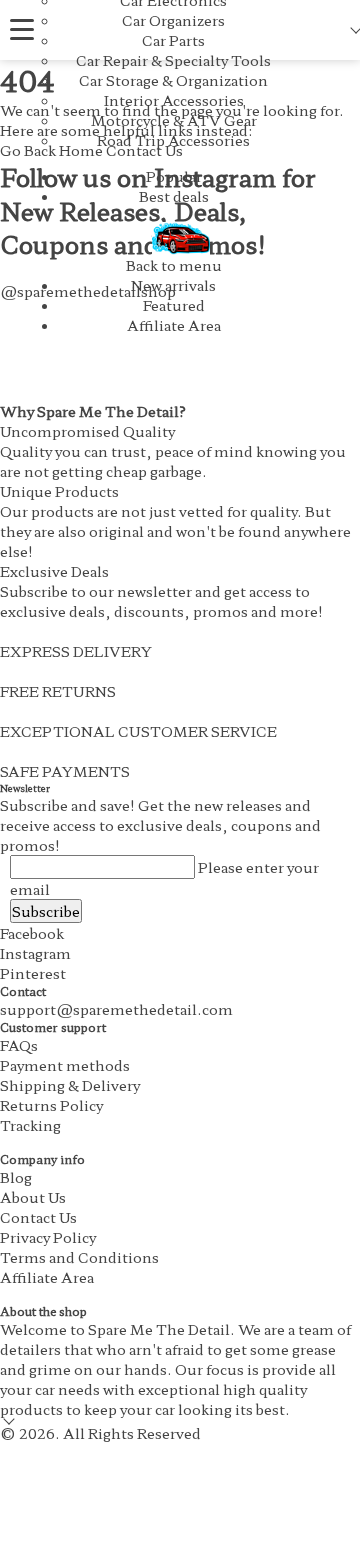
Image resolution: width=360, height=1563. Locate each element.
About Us (33, 1197)
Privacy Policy (48, 1237)
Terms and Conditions (79, 1257)
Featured (174, 305)
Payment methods (65, 1065)
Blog (16, 1177)
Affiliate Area (174, 325)
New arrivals (173, 285)
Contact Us (38, 1217)
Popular (174, 176)
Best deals (174, 196)
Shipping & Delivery (70, 1085)
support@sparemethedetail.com (116, 1009)
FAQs (19, 1045)
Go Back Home (51, 150)
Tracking (30, 1125)
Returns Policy (51, 1105)
